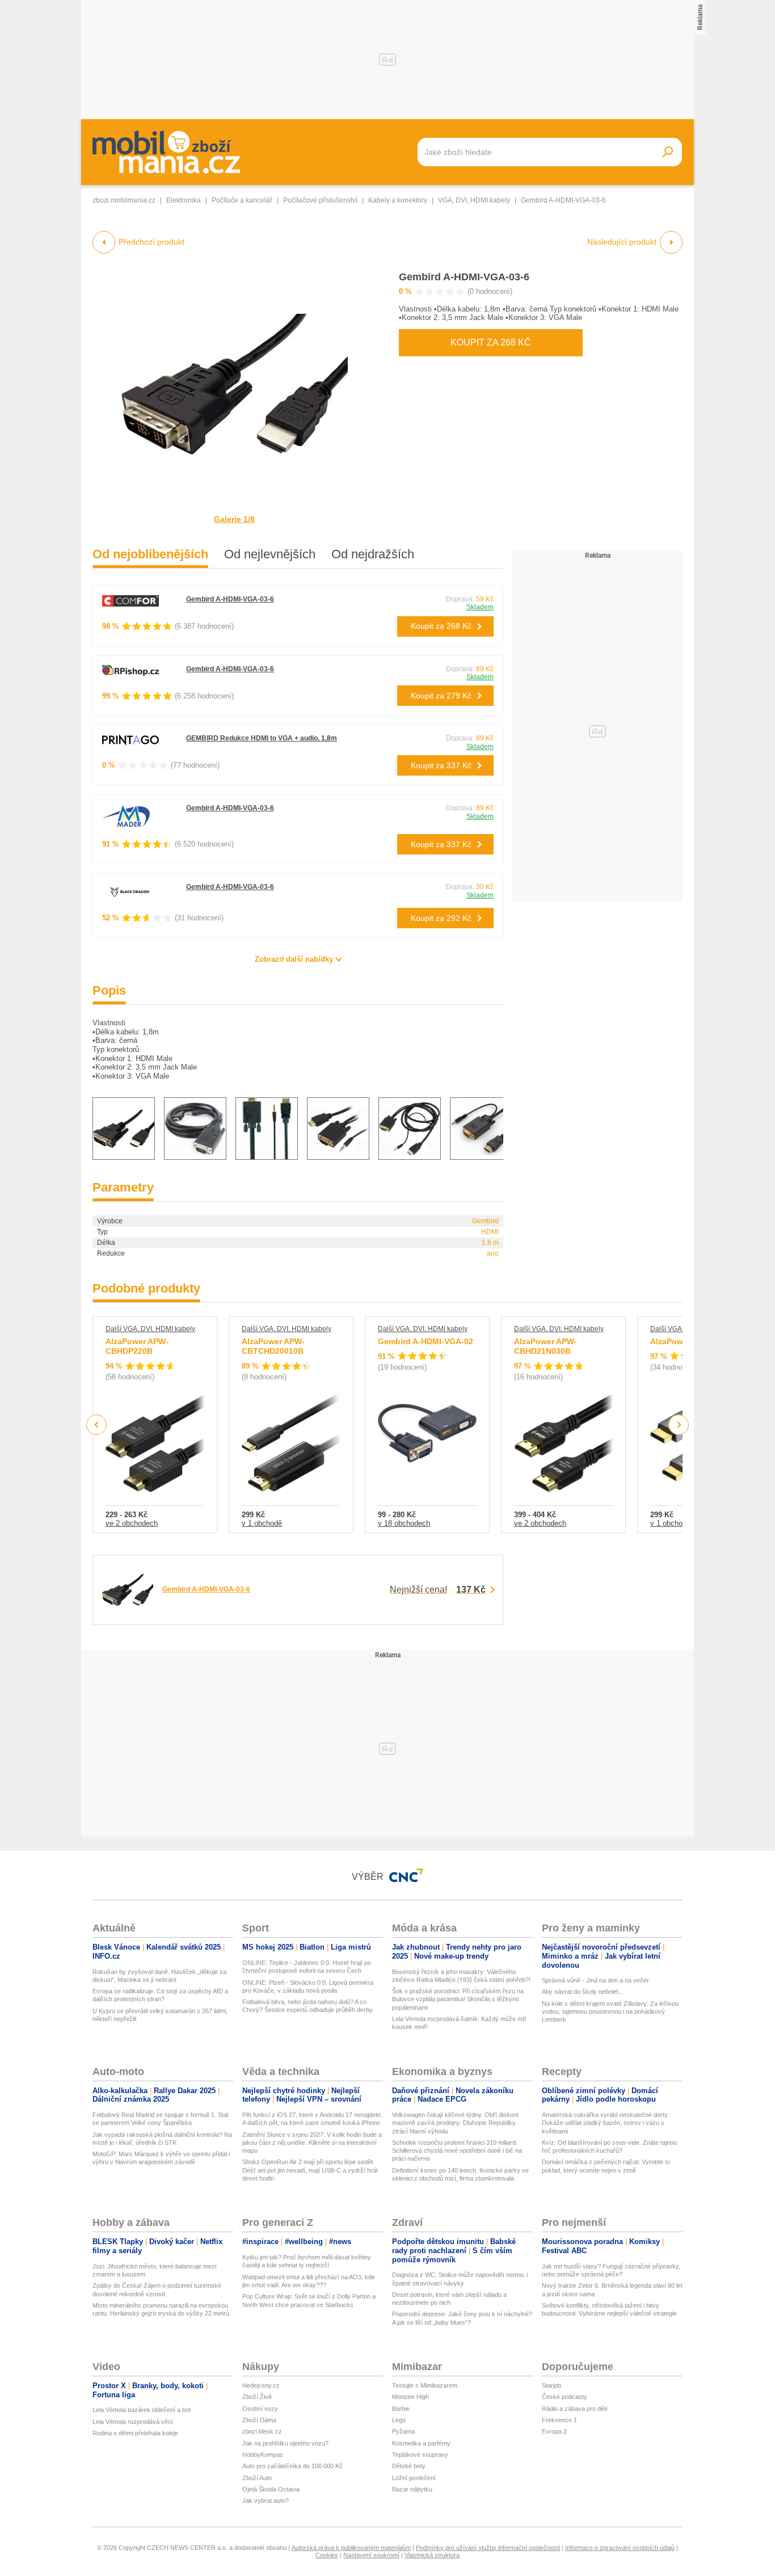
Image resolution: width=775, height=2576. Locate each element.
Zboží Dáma (259, 2420)
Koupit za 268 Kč (491, 342)
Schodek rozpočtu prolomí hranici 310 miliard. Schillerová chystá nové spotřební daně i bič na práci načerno (457, 2151)
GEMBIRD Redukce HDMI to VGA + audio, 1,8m (262, 738)
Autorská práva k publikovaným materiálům (351, 2548)
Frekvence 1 (559, 2420)
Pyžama (403, 2431)
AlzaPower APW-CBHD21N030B (546, 1346)
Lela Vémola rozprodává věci (132, 2422)
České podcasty (565, 2397)
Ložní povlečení (414, 2478)
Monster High (410, 2397)
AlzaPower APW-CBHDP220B (137, 1346)
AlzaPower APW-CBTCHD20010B (273, 1346)
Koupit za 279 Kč (441, 696)
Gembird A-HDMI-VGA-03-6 (464, 277)
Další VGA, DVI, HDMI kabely (150, 1329)
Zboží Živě (257, 2397)
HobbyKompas (263, 2455)
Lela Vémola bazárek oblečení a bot (142, 2410)
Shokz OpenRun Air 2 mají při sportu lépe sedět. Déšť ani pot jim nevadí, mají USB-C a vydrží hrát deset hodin (310, 2170)
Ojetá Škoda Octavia (271, 2489)
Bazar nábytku (412, 2489)
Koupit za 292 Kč (441, 918)
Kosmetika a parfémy (421, 2443)
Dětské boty (409, 2466)
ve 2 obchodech (132, 1523)
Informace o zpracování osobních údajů (620, 2548)
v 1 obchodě (262, 1523)
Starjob (551, 2385)
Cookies (327, 2555)
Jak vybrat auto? (266, 2501)
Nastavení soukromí (371, 2555)
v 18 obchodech (404, 1523)
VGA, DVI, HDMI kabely (474, 200)
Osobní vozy (260, 2409)
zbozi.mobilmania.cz (124, 200)
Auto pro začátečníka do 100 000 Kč (292, 2466)
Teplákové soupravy (420, 2455)
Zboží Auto (257, 2478)
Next (679, 1425)
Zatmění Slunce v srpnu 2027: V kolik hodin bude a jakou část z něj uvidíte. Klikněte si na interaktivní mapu (312, 2143)
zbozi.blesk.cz (262, 2431)
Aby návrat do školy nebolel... (582, 1992)
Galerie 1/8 (234, 519)
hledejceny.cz (261, 2385)
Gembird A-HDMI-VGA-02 (426, 1341)
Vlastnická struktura (432, 2555)
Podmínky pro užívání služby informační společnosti (488, 2548)
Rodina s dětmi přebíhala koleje (135, 2433)
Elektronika (184, 200)
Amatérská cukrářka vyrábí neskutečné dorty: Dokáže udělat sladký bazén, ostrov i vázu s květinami (606, 2123)
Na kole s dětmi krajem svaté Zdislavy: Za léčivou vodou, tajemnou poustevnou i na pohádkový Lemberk (610, 2012)
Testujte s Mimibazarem (425, 2385)
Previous (97, 1424)
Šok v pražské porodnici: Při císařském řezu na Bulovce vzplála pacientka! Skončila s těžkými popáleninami (458, 1999)
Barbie (401, 2409)
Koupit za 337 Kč (441, 765)
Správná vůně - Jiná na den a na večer (595, 1980)
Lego (399, 2420)
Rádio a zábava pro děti (574, 2409)
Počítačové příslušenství (320, 200)
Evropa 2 (554, 2431)
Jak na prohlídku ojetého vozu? (285, 2443)
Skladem (480, 607)
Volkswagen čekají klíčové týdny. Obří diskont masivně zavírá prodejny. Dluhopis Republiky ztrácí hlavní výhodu (455, 2123)
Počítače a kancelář (242, 200)
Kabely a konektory (398, 200)
